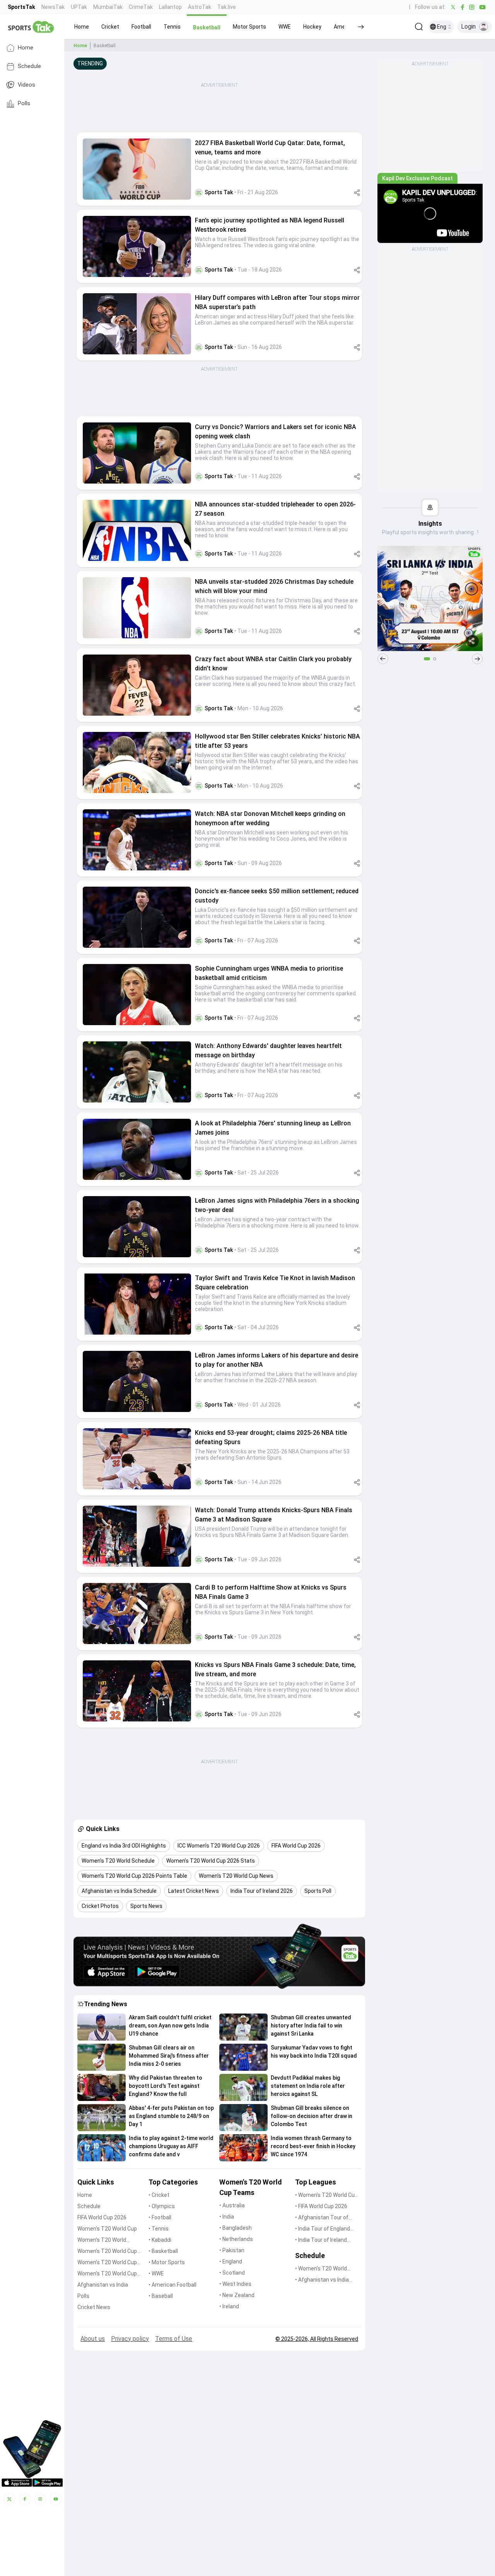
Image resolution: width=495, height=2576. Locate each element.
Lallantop (170, 7)
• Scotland (232, 2273)
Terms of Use (174, 2339)
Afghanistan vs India (103, 2285)
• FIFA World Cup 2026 (321, 2206)
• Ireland (229, 2306)
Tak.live (227, 7)
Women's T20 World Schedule (102, 2240)
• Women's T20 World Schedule (321, 2269)
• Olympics (162, 2206)
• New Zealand (237, 2295)
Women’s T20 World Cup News (107, 2274)
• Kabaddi (160, 2240)
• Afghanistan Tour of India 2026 (322, 2218)
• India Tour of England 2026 (323, 2229)
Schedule (29, 66)
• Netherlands (236, 2239)
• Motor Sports (167, 2262)
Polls (24, 103)
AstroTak (200, 7)
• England (231, 2261)
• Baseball (161, 2296)
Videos (26, 85)
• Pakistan (232, 2250)
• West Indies (235, 2284)
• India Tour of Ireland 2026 (321, 2240)
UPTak (79, 7)
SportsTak (21, 7)
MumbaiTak (108, 7)
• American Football (172, 2285)
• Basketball (163, 2251)
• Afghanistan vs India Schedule (322, 2280)
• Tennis (159, 2229)
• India (227, 2217)
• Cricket (159, 2195)
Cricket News (94, 2307)
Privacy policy (130, 2339)
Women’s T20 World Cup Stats (107, 2252)
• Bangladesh (236, 2228)
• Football (160, 2217)
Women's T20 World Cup (107, 2229)
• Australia (232, 2205)
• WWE (156, 2273)
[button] (82, 27)
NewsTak (53, 7)
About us (93, 2339)
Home (26, 48)
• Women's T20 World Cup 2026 (326, 2196)
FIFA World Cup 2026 (102, 2217)
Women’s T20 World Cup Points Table (107, 2263)
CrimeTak (141, 7)
